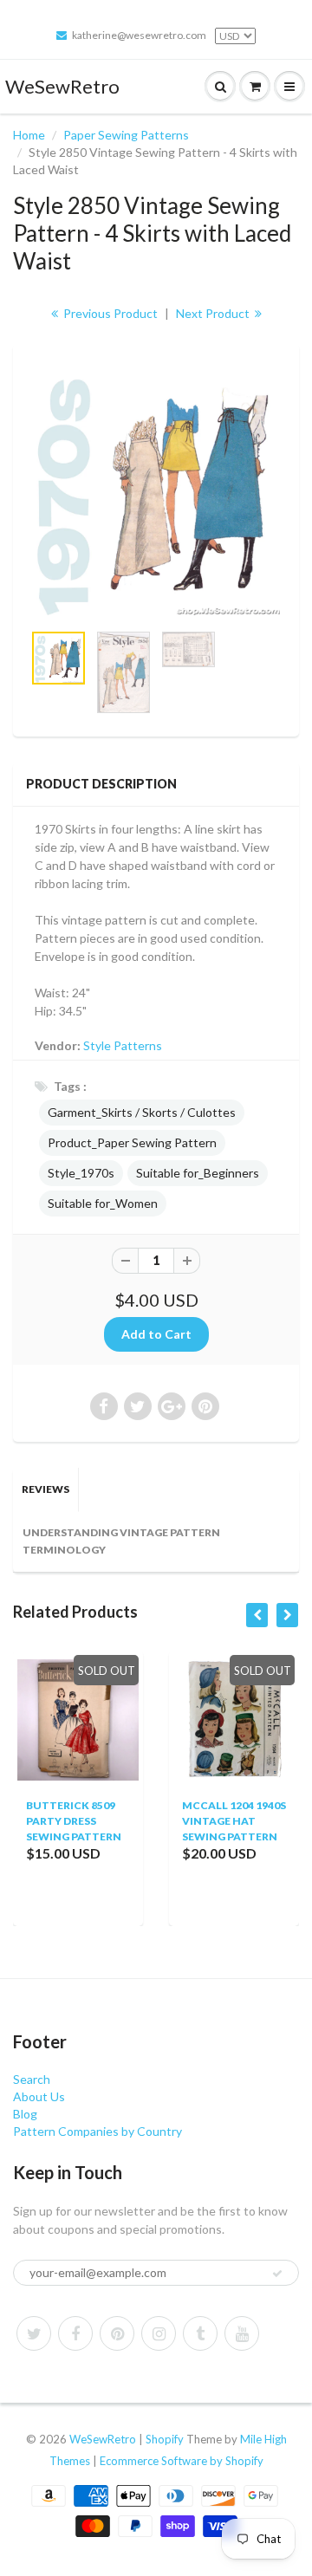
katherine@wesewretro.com (139, 35)
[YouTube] (242, 2333)
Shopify (165, 2439)
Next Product (214, 313)
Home (29, 135)
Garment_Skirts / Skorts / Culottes (142, 1112)
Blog (25, 2114)
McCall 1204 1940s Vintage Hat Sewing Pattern (194, 1821)
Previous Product (109, 313)
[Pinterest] (117, 2333)
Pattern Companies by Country (97, 2131)
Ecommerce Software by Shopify (182, 2461)
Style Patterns (123, 1045)
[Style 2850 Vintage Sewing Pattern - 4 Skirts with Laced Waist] (156, 491)
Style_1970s (81, 1173)
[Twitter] (34, 2333)
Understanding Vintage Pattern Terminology (121, 1541)
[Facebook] (75, 2333)
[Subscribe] (277, 2274)
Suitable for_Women (103, 1203)
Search (32, 2079)
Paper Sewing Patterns (126, 135)
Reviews (45, 1489)
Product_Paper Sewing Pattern (132, 1142)
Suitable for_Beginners (198, 1173)
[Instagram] (159, 2333)
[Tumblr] (200, 2333)
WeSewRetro (62, 86)
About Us (39, 2096)
